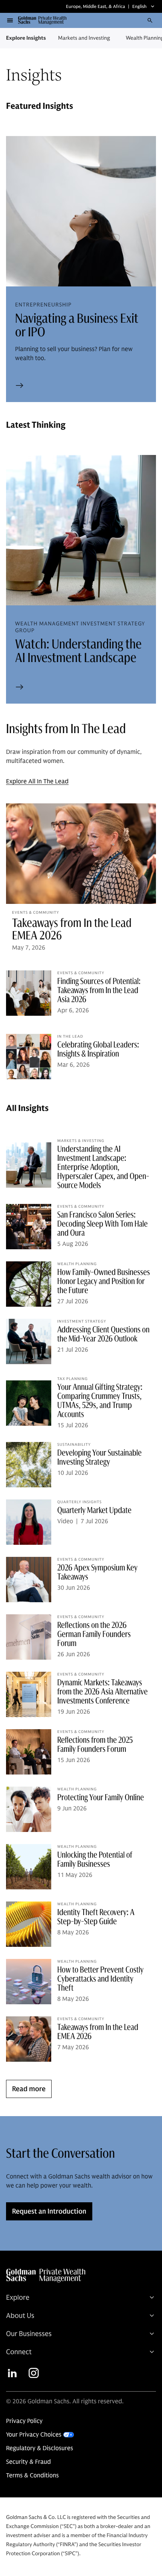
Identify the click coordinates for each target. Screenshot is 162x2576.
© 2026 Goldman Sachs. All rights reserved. (65, 2401)
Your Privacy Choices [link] (34, 2435)
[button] (45, 20)
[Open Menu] (10, 20)
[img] (80, 2276)
